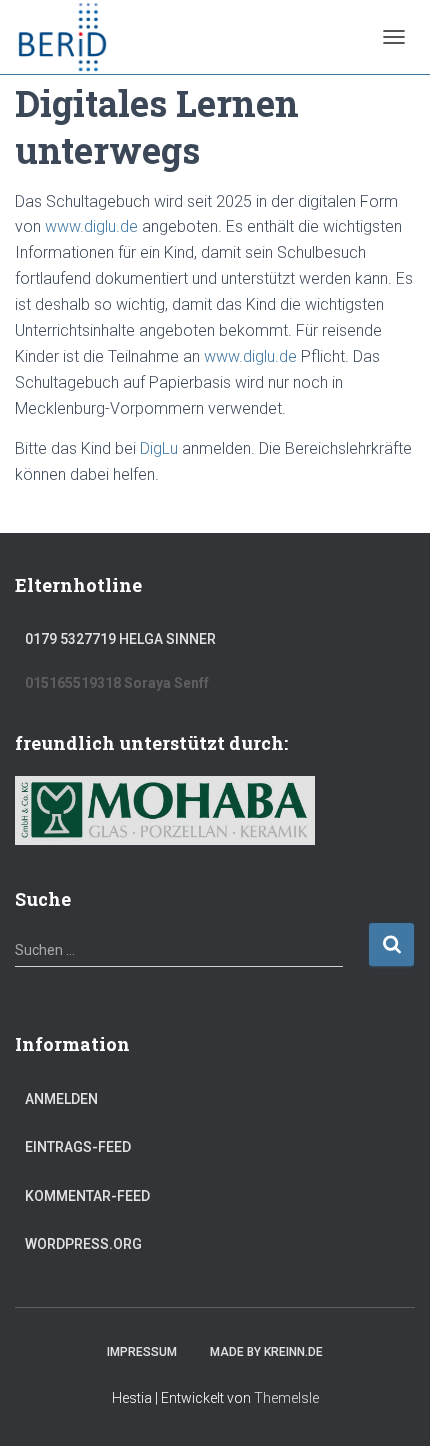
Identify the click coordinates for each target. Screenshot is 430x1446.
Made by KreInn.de (266, 1352)
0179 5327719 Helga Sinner (120, 639)
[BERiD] (70, 37)
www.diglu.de (91, 226)
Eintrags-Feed (78, 1147)
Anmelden (61, 1099)
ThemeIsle (286, 1398)
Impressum (142, 1352)
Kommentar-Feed (87, 1196)
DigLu (161, 448)
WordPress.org (83, 1244)
